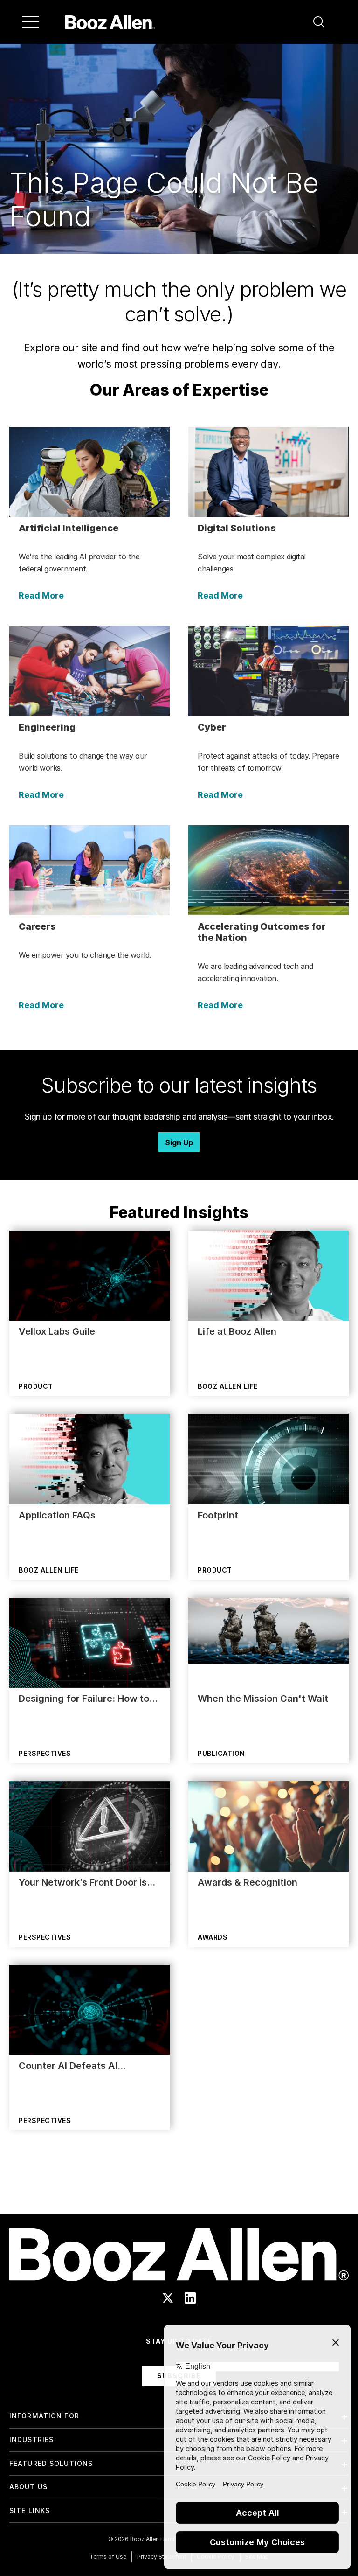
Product (36, 1386)
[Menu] (31, 22)
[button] (319, 22)
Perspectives (45, 1753)
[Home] (110, 22)
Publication (221, 1753)
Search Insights (179, 2190)
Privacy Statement (162, 2557)
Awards (213, 1937)
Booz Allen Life (228, 1386)
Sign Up (179, 1142)
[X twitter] (168, 2298)
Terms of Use (108, 2557)
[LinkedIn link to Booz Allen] (190, 2298)
